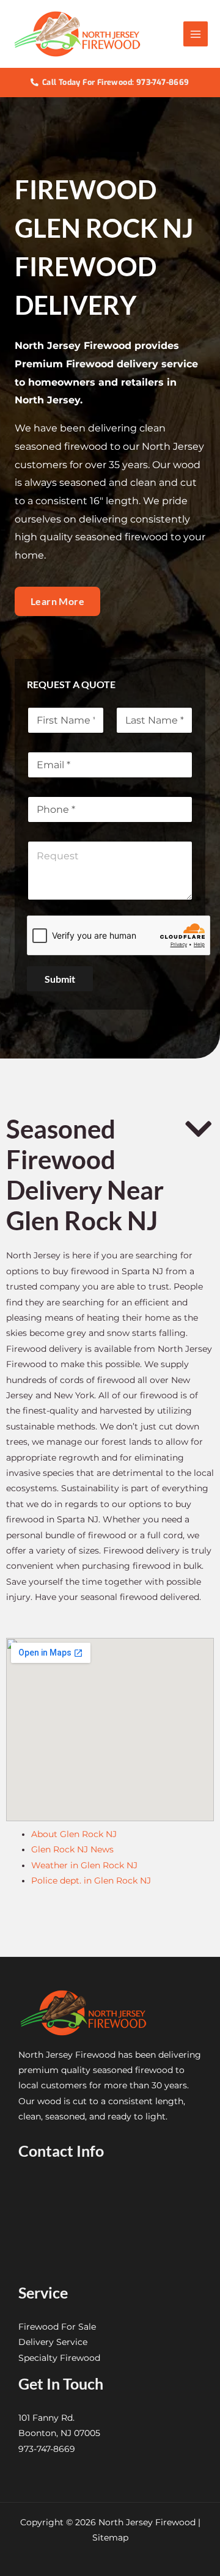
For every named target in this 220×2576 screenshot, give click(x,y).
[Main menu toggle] (196, 34)
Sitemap (110, 2537)
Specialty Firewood (59, 2358)
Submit (60, 979)
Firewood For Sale (57, 2327)
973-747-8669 (47, 2449)
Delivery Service (53, 2342)
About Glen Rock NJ (74, 1834)
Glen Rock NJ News (72, 1849)
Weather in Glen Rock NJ (84, 1865)
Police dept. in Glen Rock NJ (91, 1881)
